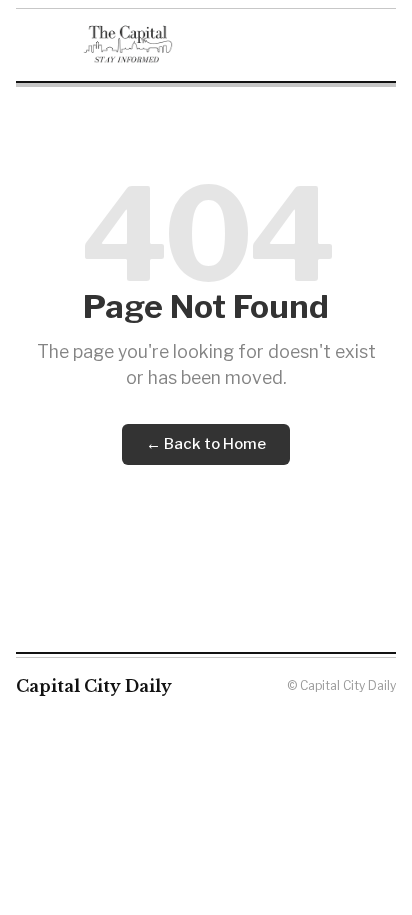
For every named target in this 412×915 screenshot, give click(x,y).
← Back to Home (206, 444)
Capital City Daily (94, 686)
